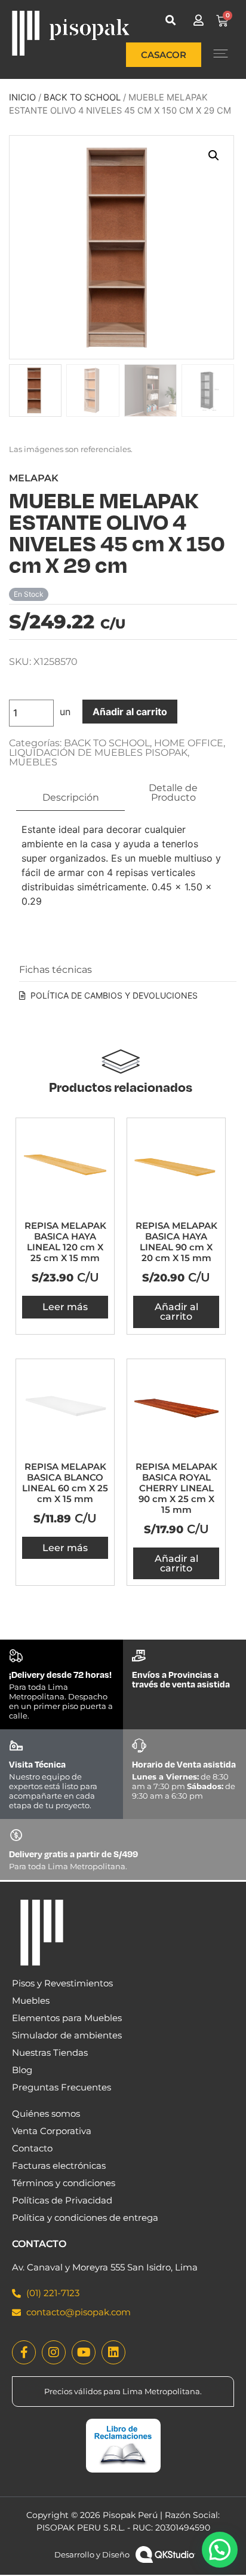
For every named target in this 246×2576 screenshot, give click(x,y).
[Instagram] (54, 2352)
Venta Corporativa (52, 2131)
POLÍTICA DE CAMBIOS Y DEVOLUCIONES (114, 995)
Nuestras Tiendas (50, 2052)
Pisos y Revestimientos (62, 1983)
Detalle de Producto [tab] (173, 793)
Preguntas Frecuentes (61, 2087)
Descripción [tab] (71, 797)
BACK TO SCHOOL (82, 97)
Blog (22, 2070)
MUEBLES (33, 762)
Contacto (32, 2148)
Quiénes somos (46, 2113)
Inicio (22, 97)
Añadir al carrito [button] (176, 1312)
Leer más (65, 1307)
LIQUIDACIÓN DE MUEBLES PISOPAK (98, 753)
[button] (170, 20)
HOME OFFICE (189, 743)
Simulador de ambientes (67, 2035)
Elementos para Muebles (67, 2018)
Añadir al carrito (130, 712)
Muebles (31, 2000)
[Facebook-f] (24, 2352)
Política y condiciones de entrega (85, 2218)
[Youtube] (84, 2352)
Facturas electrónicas (59, 2166)
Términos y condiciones (64, 2183)
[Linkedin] (113, 2352)
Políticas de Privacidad (62, 2200)
